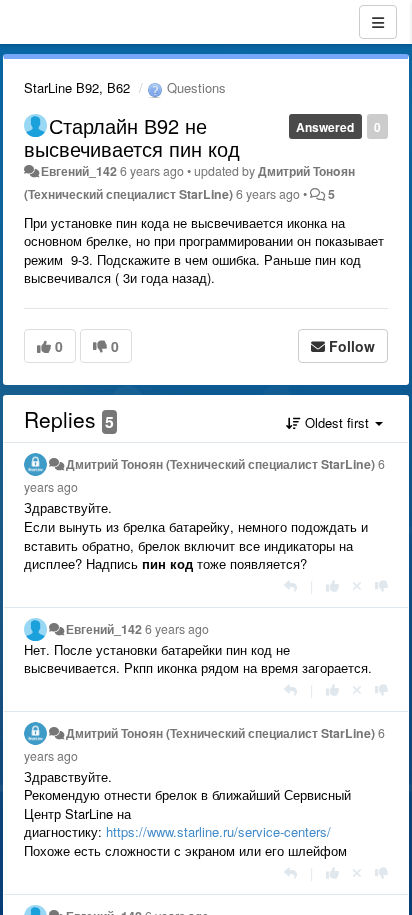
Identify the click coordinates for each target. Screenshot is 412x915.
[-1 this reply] (381, 585)
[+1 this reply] (332, 585)
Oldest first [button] (337, 422)
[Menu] (378, 22)
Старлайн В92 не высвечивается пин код (132, 137)
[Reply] (290, 585)
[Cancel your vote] (357, 585)
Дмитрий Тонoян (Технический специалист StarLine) (220, 464)
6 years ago (177, 629)
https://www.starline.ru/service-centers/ (218, 831)
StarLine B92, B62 (77, 87)
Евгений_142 (79, 171)
